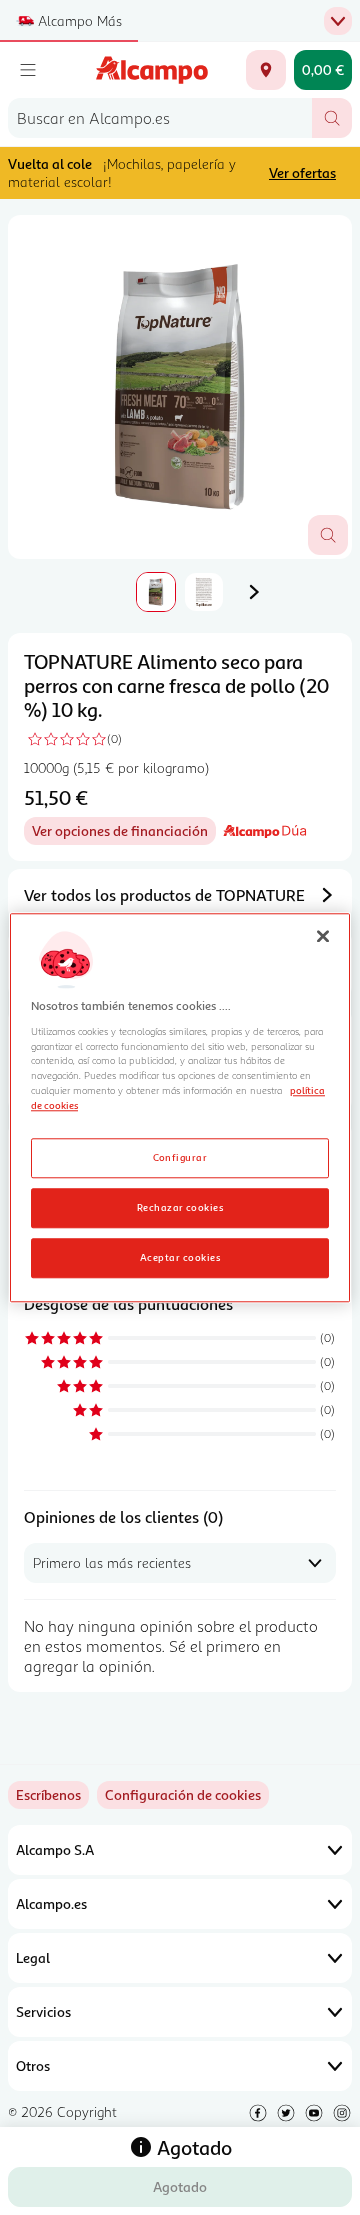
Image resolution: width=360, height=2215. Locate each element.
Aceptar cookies (180, 1257)
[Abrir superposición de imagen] (328, 535)
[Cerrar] (323, 936)
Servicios (43, 2011)
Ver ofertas (302, 172)
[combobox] (160, 118)
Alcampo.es (51, 1903)
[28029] (266, 70)
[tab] (180, 387)
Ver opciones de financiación (124, 833)
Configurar (180, 1157)
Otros (33, 2065)
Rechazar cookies (180, 1207)
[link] (183, 1795)
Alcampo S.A (55, 1849)
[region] (180, 1107)
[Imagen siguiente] (254, 592)
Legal (33, 1957)
